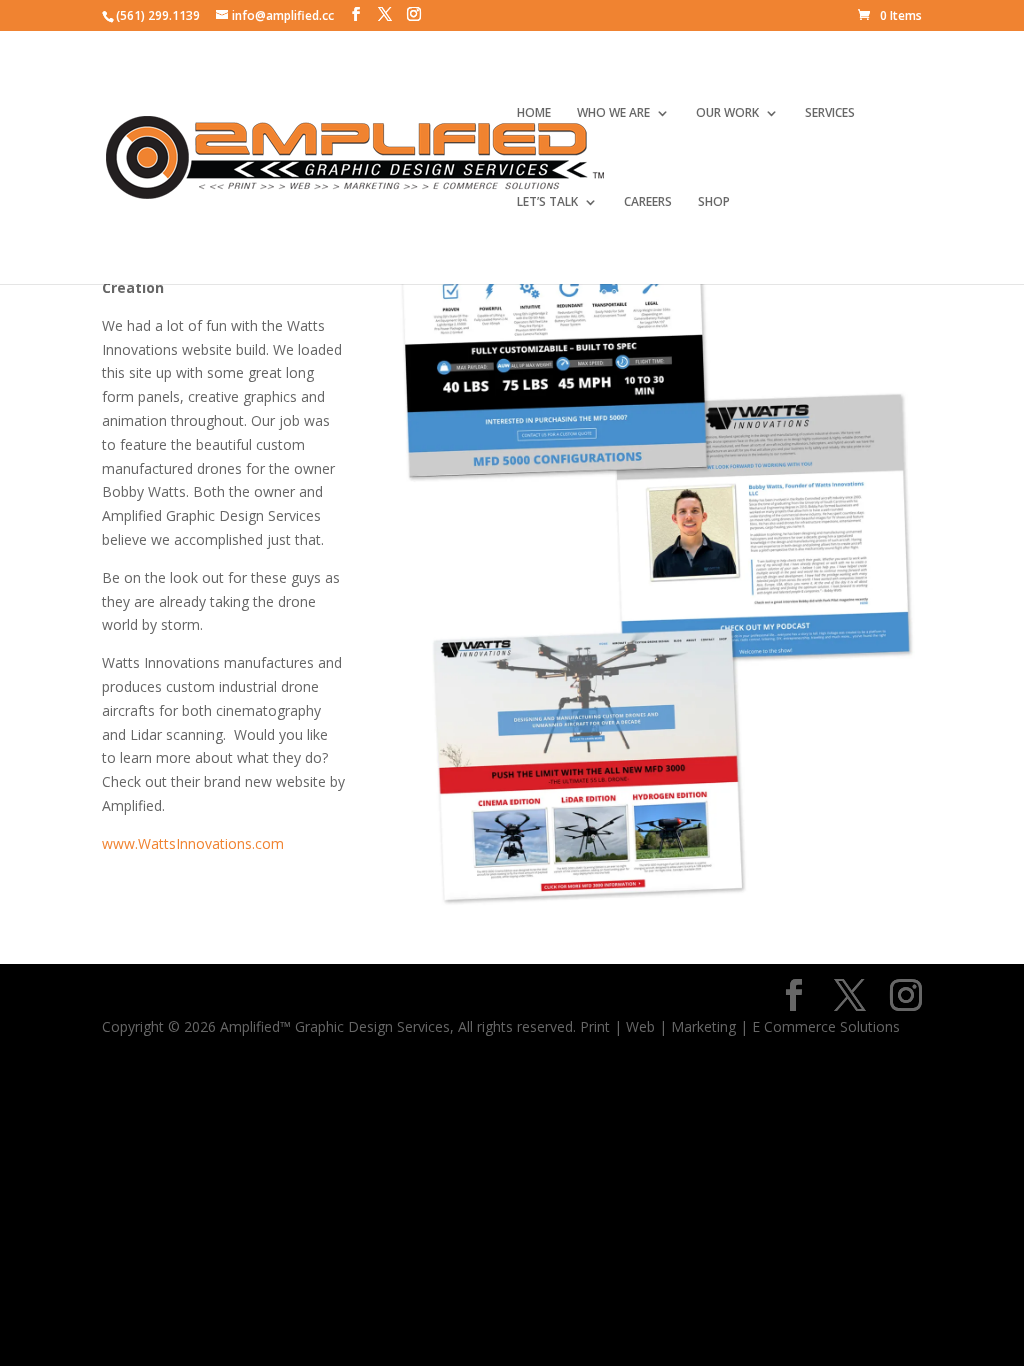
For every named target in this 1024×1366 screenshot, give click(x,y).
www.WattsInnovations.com (193, 843)
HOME (534, 113)
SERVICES (830, 113)
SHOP (714, 202)
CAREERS (648, 202)
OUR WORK (727, 113)
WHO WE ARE (613, 113)
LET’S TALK (547, 202)
